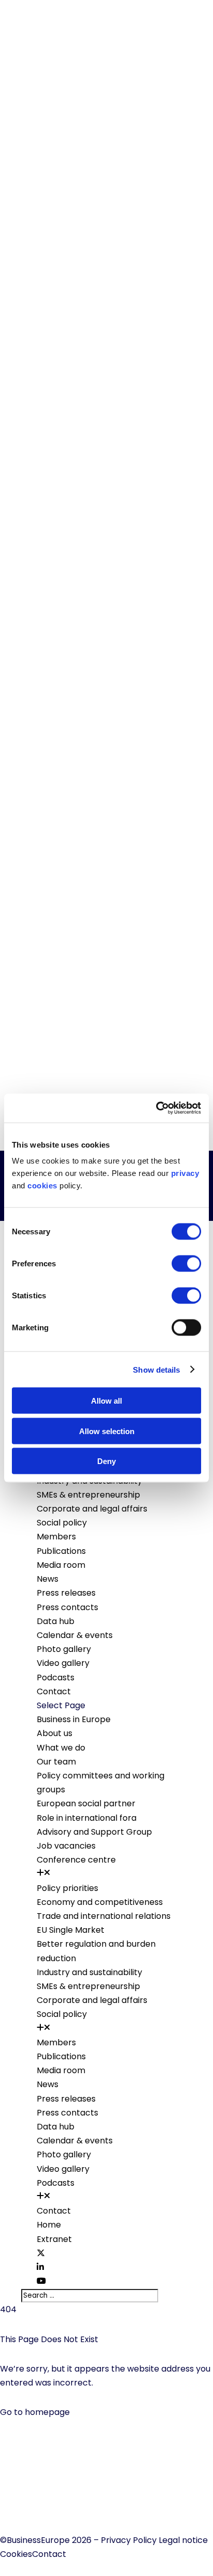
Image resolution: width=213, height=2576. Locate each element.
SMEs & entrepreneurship (88, 1495)
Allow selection (107, 1431)
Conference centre (76, 1860)
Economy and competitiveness (100, 1902)
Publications (61, 1551)
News (48, 1579)
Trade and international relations (104, 1916)
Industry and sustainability (89, 1972)
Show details (156, 1369)
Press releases (66, 1593)
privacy (185, 1173)
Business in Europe (74, 1719)
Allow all (106, 1401)
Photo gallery (64, 1649)
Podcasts (56, 1677)
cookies (42, 1186)
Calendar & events (75, 1635)
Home (49, 2225)
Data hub (56, 1621)
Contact (54, 1691)
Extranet (54, 2239)
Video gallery (63, 1663)
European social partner (86, 1803)
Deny (106, 1461)
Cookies (16, 2554)
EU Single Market (71, 1930)
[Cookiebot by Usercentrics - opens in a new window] (156, 1108)
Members (56, 1537)
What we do (61, 1748)
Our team (56, 1762)
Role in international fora (87, 1818)
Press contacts (67, 1607)
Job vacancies (66, 1846)
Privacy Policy (129, 2540)
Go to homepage (35, 2412)
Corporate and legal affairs (92, 1509)
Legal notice (183, 2540)
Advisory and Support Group (94, 1832)
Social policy (62, 1523)
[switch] (186, 1264)
